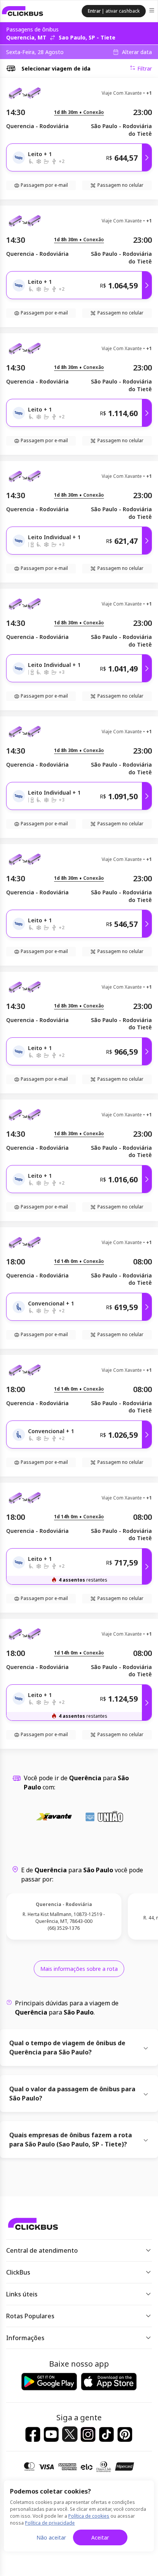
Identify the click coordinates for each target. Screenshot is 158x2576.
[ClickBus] (23, 11)
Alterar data (137, 52)
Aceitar (100, 2537)
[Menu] (152, 11)
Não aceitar (51, 2537)
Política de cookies (89, 2516)
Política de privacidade (50, 2523)
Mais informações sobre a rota (79, 1969)
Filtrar (145, 68)
